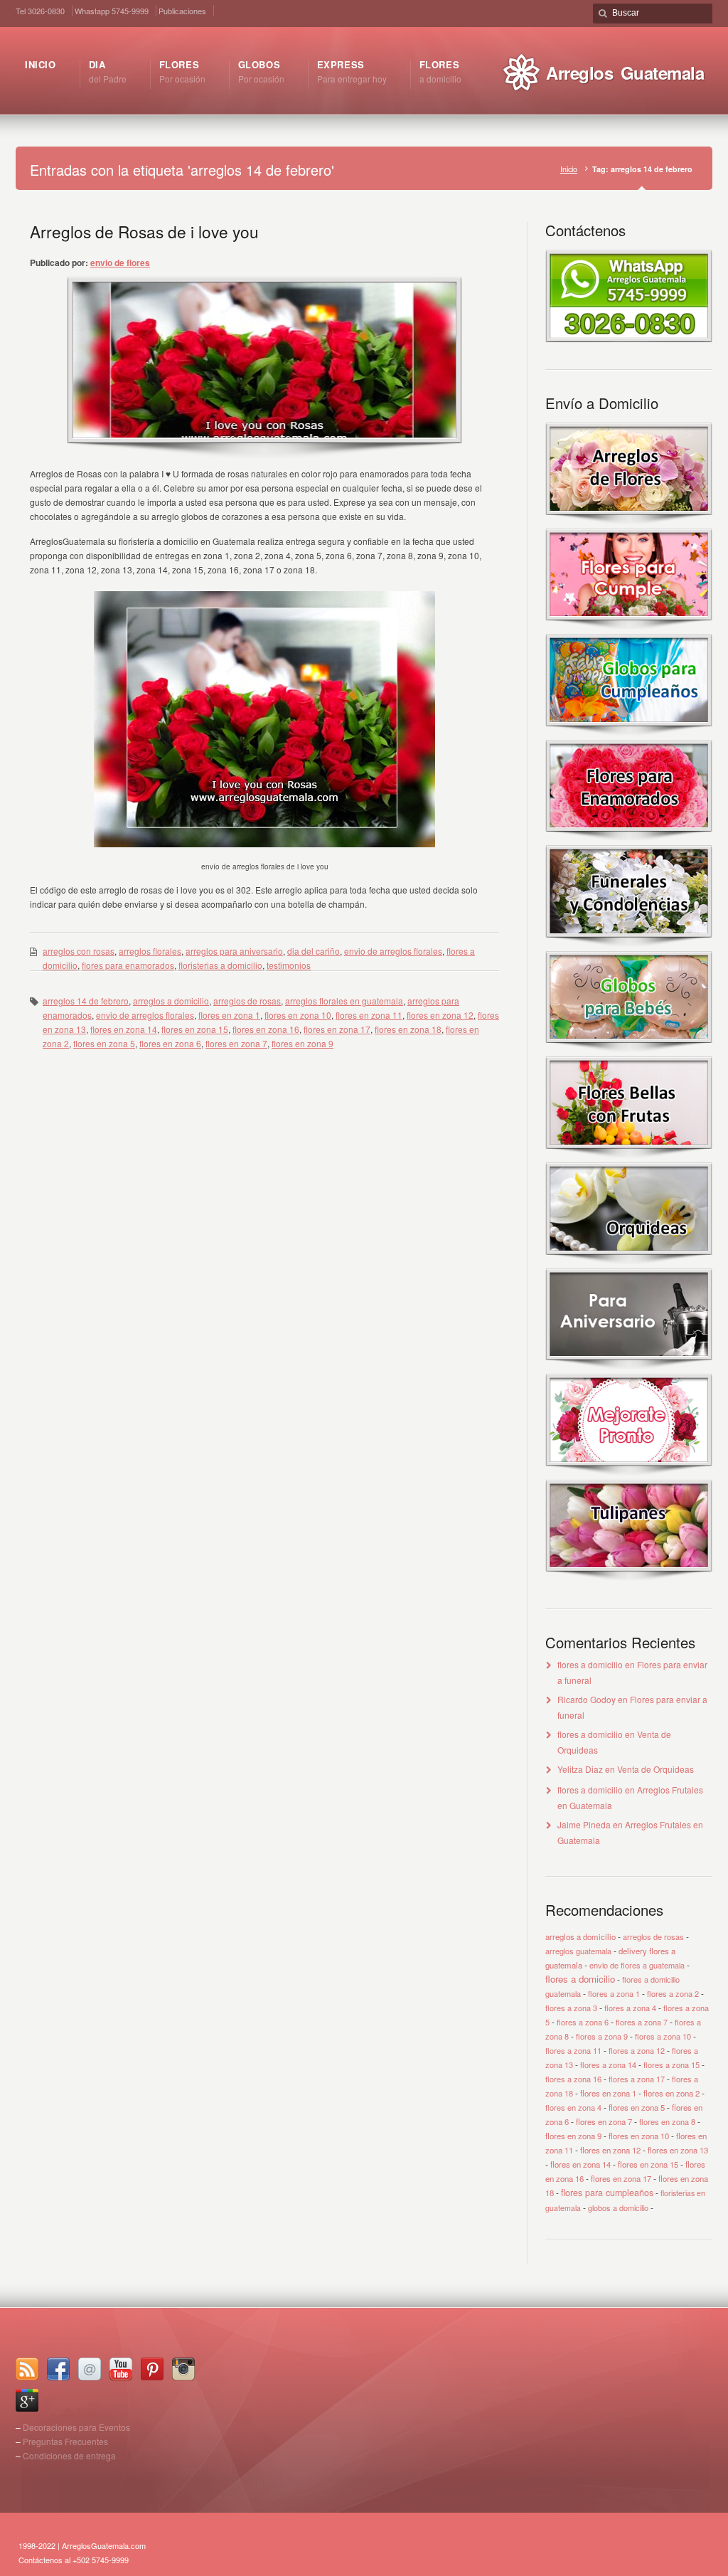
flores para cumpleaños (607, 2193)
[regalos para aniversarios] (629, 1366)
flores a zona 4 (630, 2008)
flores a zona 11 (573, 2050)
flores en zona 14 (124, 1029)
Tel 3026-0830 (40, 11)
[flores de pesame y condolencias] (629, 944)
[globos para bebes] (629, 1049)
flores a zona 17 (637, 2079)
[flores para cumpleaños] (629, 626)
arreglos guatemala (578, 1951)
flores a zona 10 (663, 2036)
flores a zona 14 (608, 2064)
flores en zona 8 (667, 2121)
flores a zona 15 (671, 2064)
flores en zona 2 (671, 2093)
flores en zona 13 (678, 2150)
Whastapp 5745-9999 (112, 11)
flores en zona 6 (170, 1043)
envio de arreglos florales (393, 951)
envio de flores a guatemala (637, 1965)
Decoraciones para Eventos (76, 2427)
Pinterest (152, 2369)
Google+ (27, 2400)
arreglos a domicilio (171, 1001)
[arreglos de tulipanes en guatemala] (629, 1578)
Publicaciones (182, 11)
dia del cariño (314, 951)
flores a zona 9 (602, 2036)
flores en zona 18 (408, 1029)
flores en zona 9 (303, 1043)
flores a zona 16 (573, 2079)
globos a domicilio (618, 2207)
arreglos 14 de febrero (86, 1001)
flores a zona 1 (614, 1993)
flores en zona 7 (236, 1043)
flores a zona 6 (583, 2022)
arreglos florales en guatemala (344, 1001)
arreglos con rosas (79, 951)
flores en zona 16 (266, 1029)
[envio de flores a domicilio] (629, 521)
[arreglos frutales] (629, 1155)
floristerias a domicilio (220, 965)
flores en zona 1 (229, 1015)
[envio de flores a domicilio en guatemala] (629, 338)
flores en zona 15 (195, 1029)
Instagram (183, 2369)
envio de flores (120, 263)
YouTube (121, 2369)
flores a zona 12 (637, 2050)
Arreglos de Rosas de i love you (144, 231)
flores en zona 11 (369, 1015)
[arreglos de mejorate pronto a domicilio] (629, 1472)
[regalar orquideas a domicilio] (629, 1261)
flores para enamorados (128, 965)
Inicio (569, 169)
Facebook (58, 2369)
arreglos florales (150, 951)
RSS (27, 2369)
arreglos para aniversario (234, 951)
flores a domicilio (590, 1664)
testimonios (289, 965)
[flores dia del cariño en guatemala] (629, 838)
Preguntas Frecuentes (65, 2441)
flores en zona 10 (298, 1015)
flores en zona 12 (440, 1015)
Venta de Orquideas (655, 1769)
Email (90, 2369)
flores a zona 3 (571, 2008)
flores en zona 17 (337, 1029)
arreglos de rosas (247, 1001)
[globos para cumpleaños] (629, 732)
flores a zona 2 (673, 1993)
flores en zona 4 (573, 2107)
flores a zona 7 (642, 2022)
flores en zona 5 (104, 1043)
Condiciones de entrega (69, 2455)
